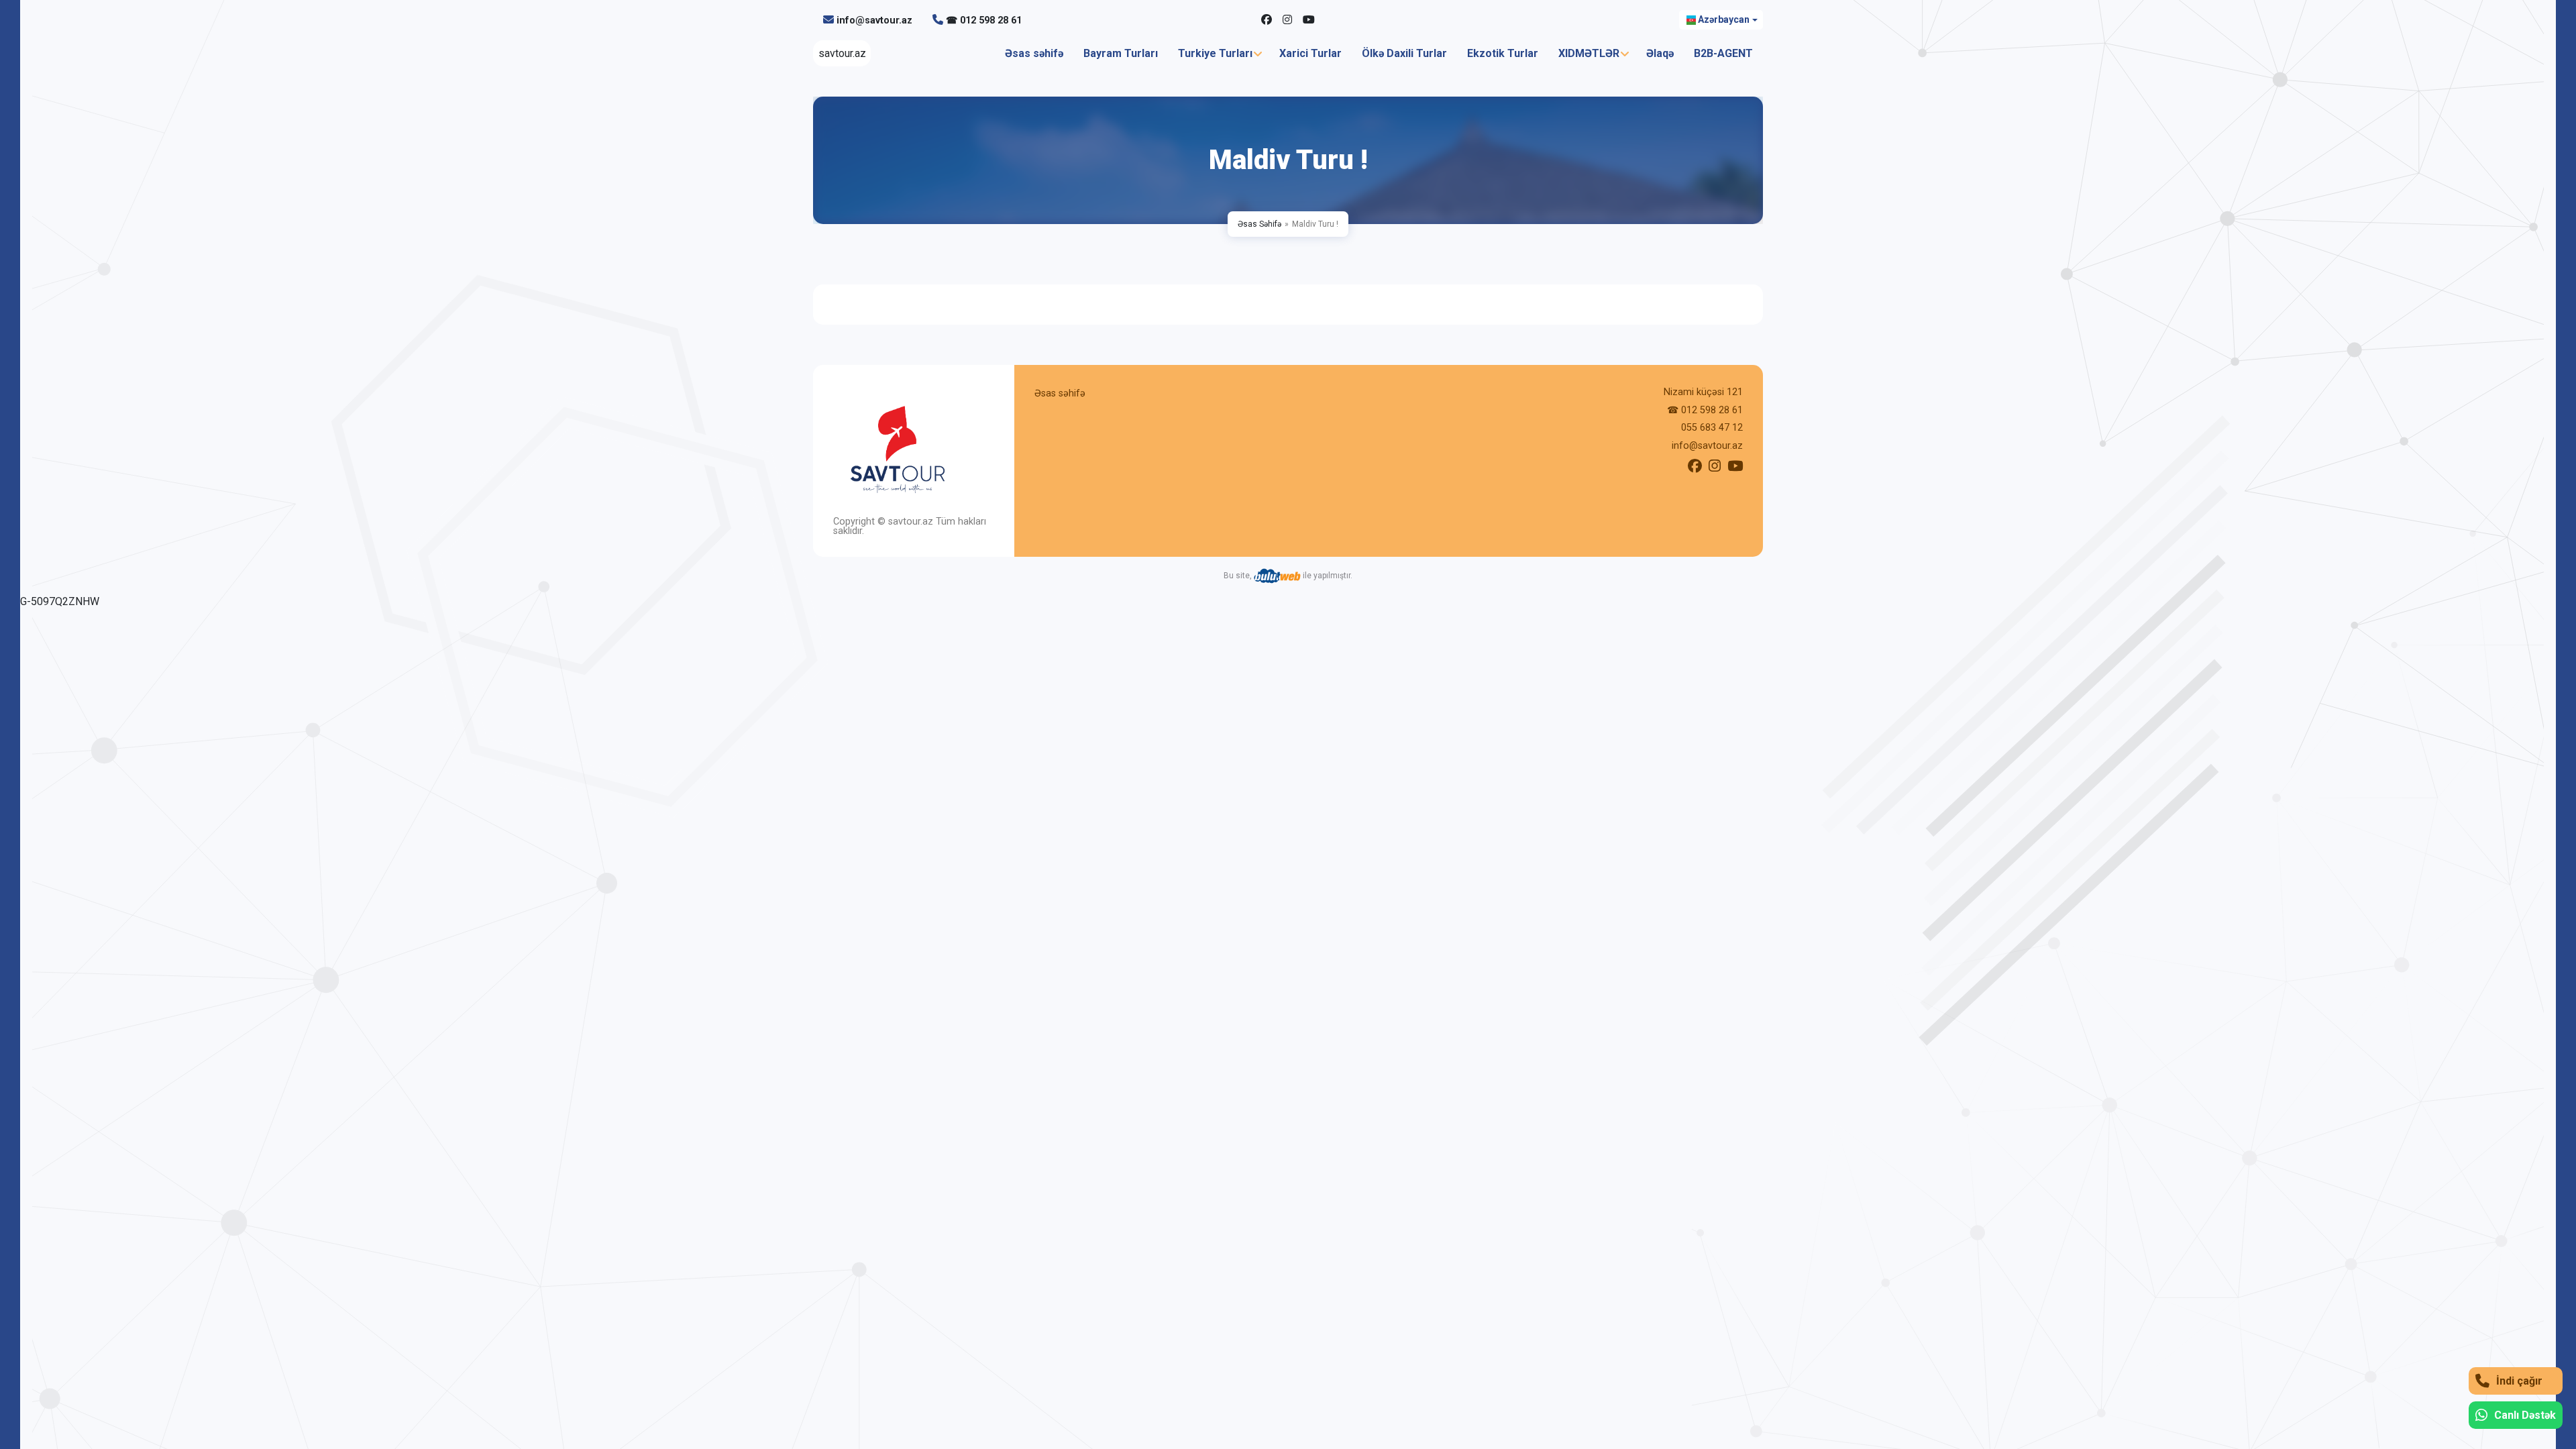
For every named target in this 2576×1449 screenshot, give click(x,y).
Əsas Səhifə (1259, 224)
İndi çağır (2519, 1381)
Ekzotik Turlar (1503, 53)
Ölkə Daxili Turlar (1404, 53)
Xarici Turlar (1310, 53)
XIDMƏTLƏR (1589, 53)
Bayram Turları (1121, 53)
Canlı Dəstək (2525, 1415)
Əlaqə (1660, 53)
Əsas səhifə (1034, 53)
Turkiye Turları (1215, 53)
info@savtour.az (874, 20)
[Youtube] (1309, 20)
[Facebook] (1267, 20)
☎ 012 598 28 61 (984, 20)
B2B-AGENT (1723, 53)
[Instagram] (1287, 20)
